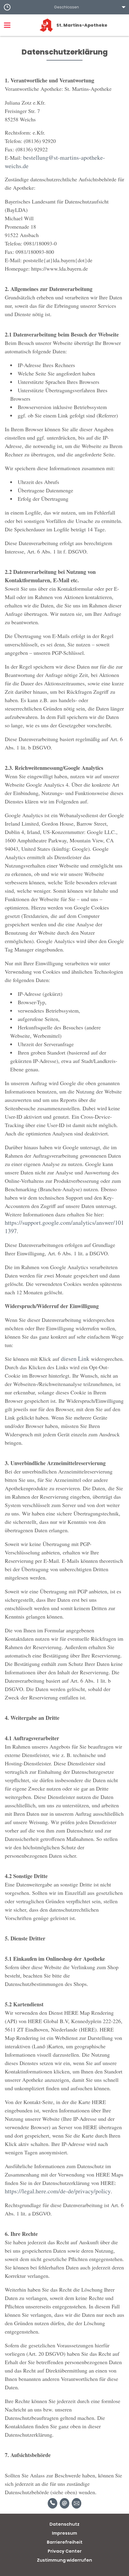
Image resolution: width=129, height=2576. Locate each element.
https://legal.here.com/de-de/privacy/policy (58, 2191)
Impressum (64, 2533)
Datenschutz (64, 2524)
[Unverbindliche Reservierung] (76, 2503)
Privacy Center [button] (65, 2551)
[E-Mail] (64, 2503)
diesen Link (75, 1359)
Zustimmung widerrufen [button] (64, 2560)
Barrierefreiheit (65, 2542)
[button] (64, 7)
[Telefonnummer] (52, 2503)
